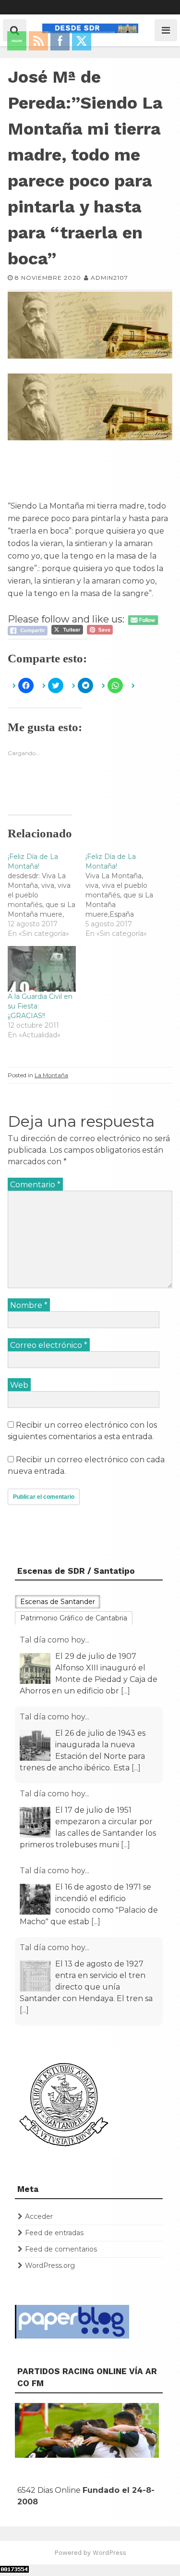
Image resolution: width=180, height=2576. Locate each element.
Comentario (35, 1185)
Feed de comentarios (61, 2249)
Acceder (39, 2216)
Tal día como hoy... (54, 1640)
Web (19, 1385)
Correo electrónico (49, 1345)
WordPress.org (50, 2265)
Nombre (29, 1305)
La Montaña (51, 1075)
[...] (126, 1691)
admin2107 (109, 278)
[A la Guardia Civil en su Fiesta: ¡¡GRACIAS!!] (42, 969)
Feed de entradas (54, 2233)
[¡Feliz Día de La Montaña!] (47, 895)
